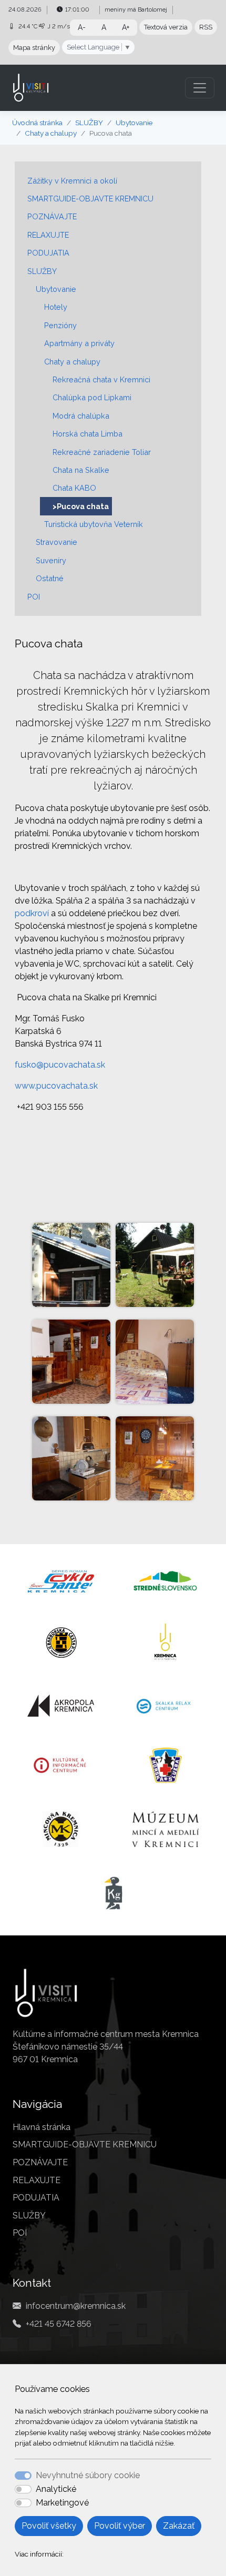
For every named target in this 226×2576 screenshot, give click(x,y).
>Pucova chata (81, 506)
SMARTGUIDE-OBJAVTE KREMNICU (90, 199)
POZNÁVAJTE (52, 216)
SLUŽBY (89, 123)
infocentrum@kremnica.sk (76, 2306)
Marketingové (62, 2503)
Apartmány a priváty (79, 343)
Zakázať (179, 2526)
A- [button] (82, 27)
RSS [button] (206, 27)
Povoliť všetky (49, 2526)
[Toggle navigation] (200, 88)
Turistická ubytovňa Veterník (94, 524)
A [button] (104, 27)
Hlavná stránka (42, 2127)
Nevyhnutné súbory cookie (88, 2475)
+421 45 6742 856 (59, 2324)
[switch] (23, 2489)
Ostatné (50, 578)
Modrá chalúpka (81, 416)
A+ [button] (126, 27)
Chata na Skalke (81, 470)
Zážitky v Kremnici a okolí (72, 181)
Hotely (56, 307)
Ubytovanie (134, 123)
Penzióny (60, 325)
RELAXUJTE (48, 235)
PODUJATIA (48, 253)
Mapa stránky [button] (34, 48)
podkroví (32, 913)
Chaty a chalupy (51, 133)
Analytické (56, 2489)
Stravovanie (56, 542)
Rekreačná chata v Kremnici (101, 379)
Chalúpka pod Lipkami (92, 397)
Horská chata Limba (88, 434)
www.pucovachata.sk (56, 1086)
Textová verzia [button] (166, 27)
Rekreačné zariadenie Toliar (102, 452)
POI (34, 597)
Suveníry (51, 560)
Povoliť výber (120, 2526)
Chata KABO (74, 488)
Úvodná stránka (37, 123)
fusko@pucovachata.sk (60, 1065)
